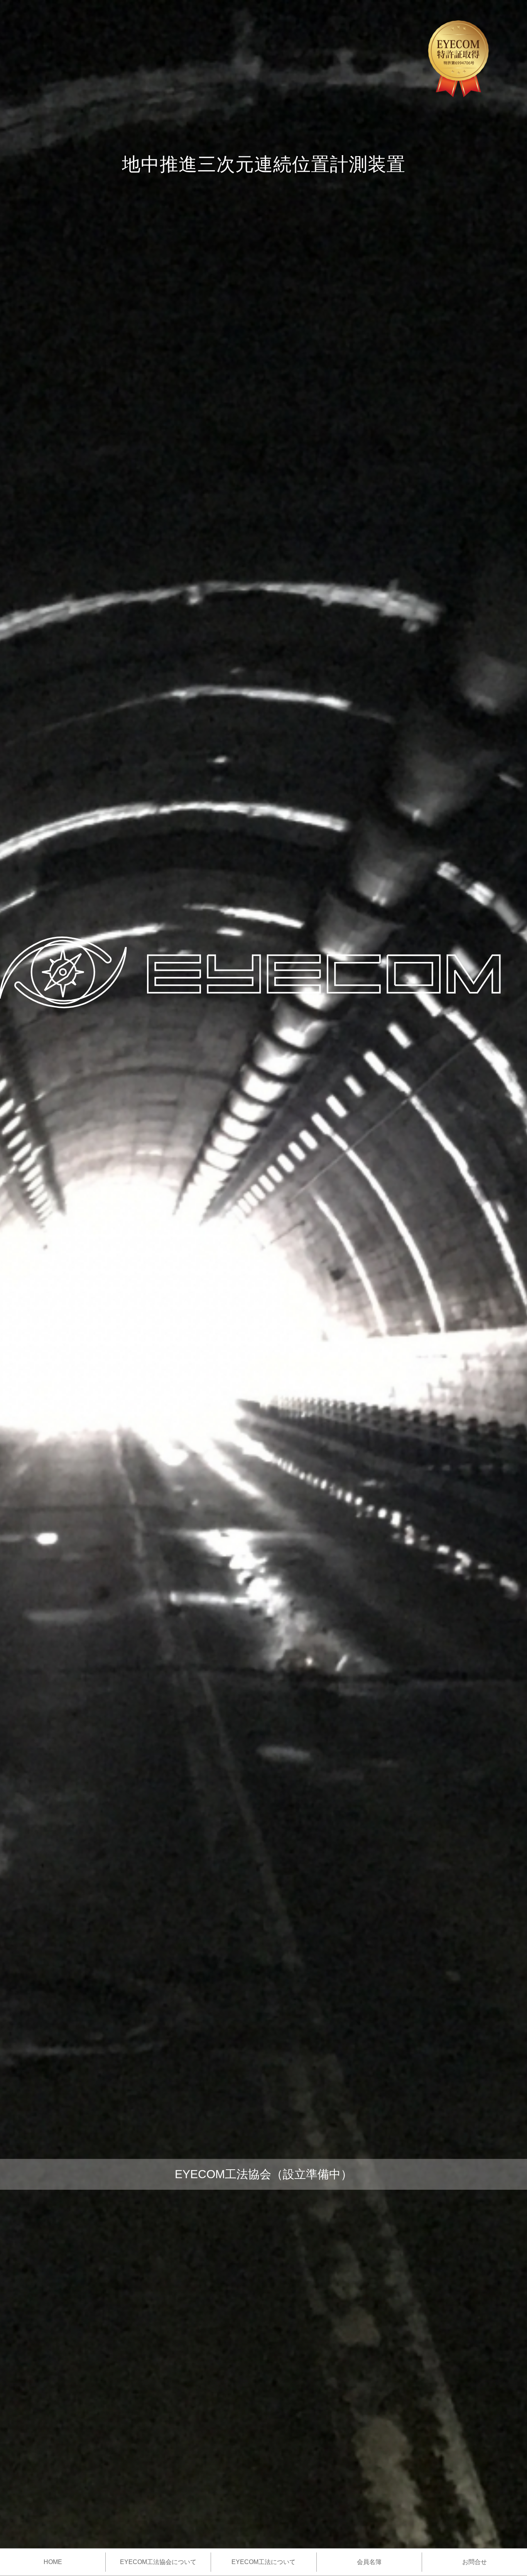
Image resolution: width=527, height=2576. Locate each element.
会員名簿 (369, 2562)
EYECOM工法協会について (158, 2562)
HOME (53, 2562)
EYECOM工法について (263, 2562)
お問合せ (475, 2562)
